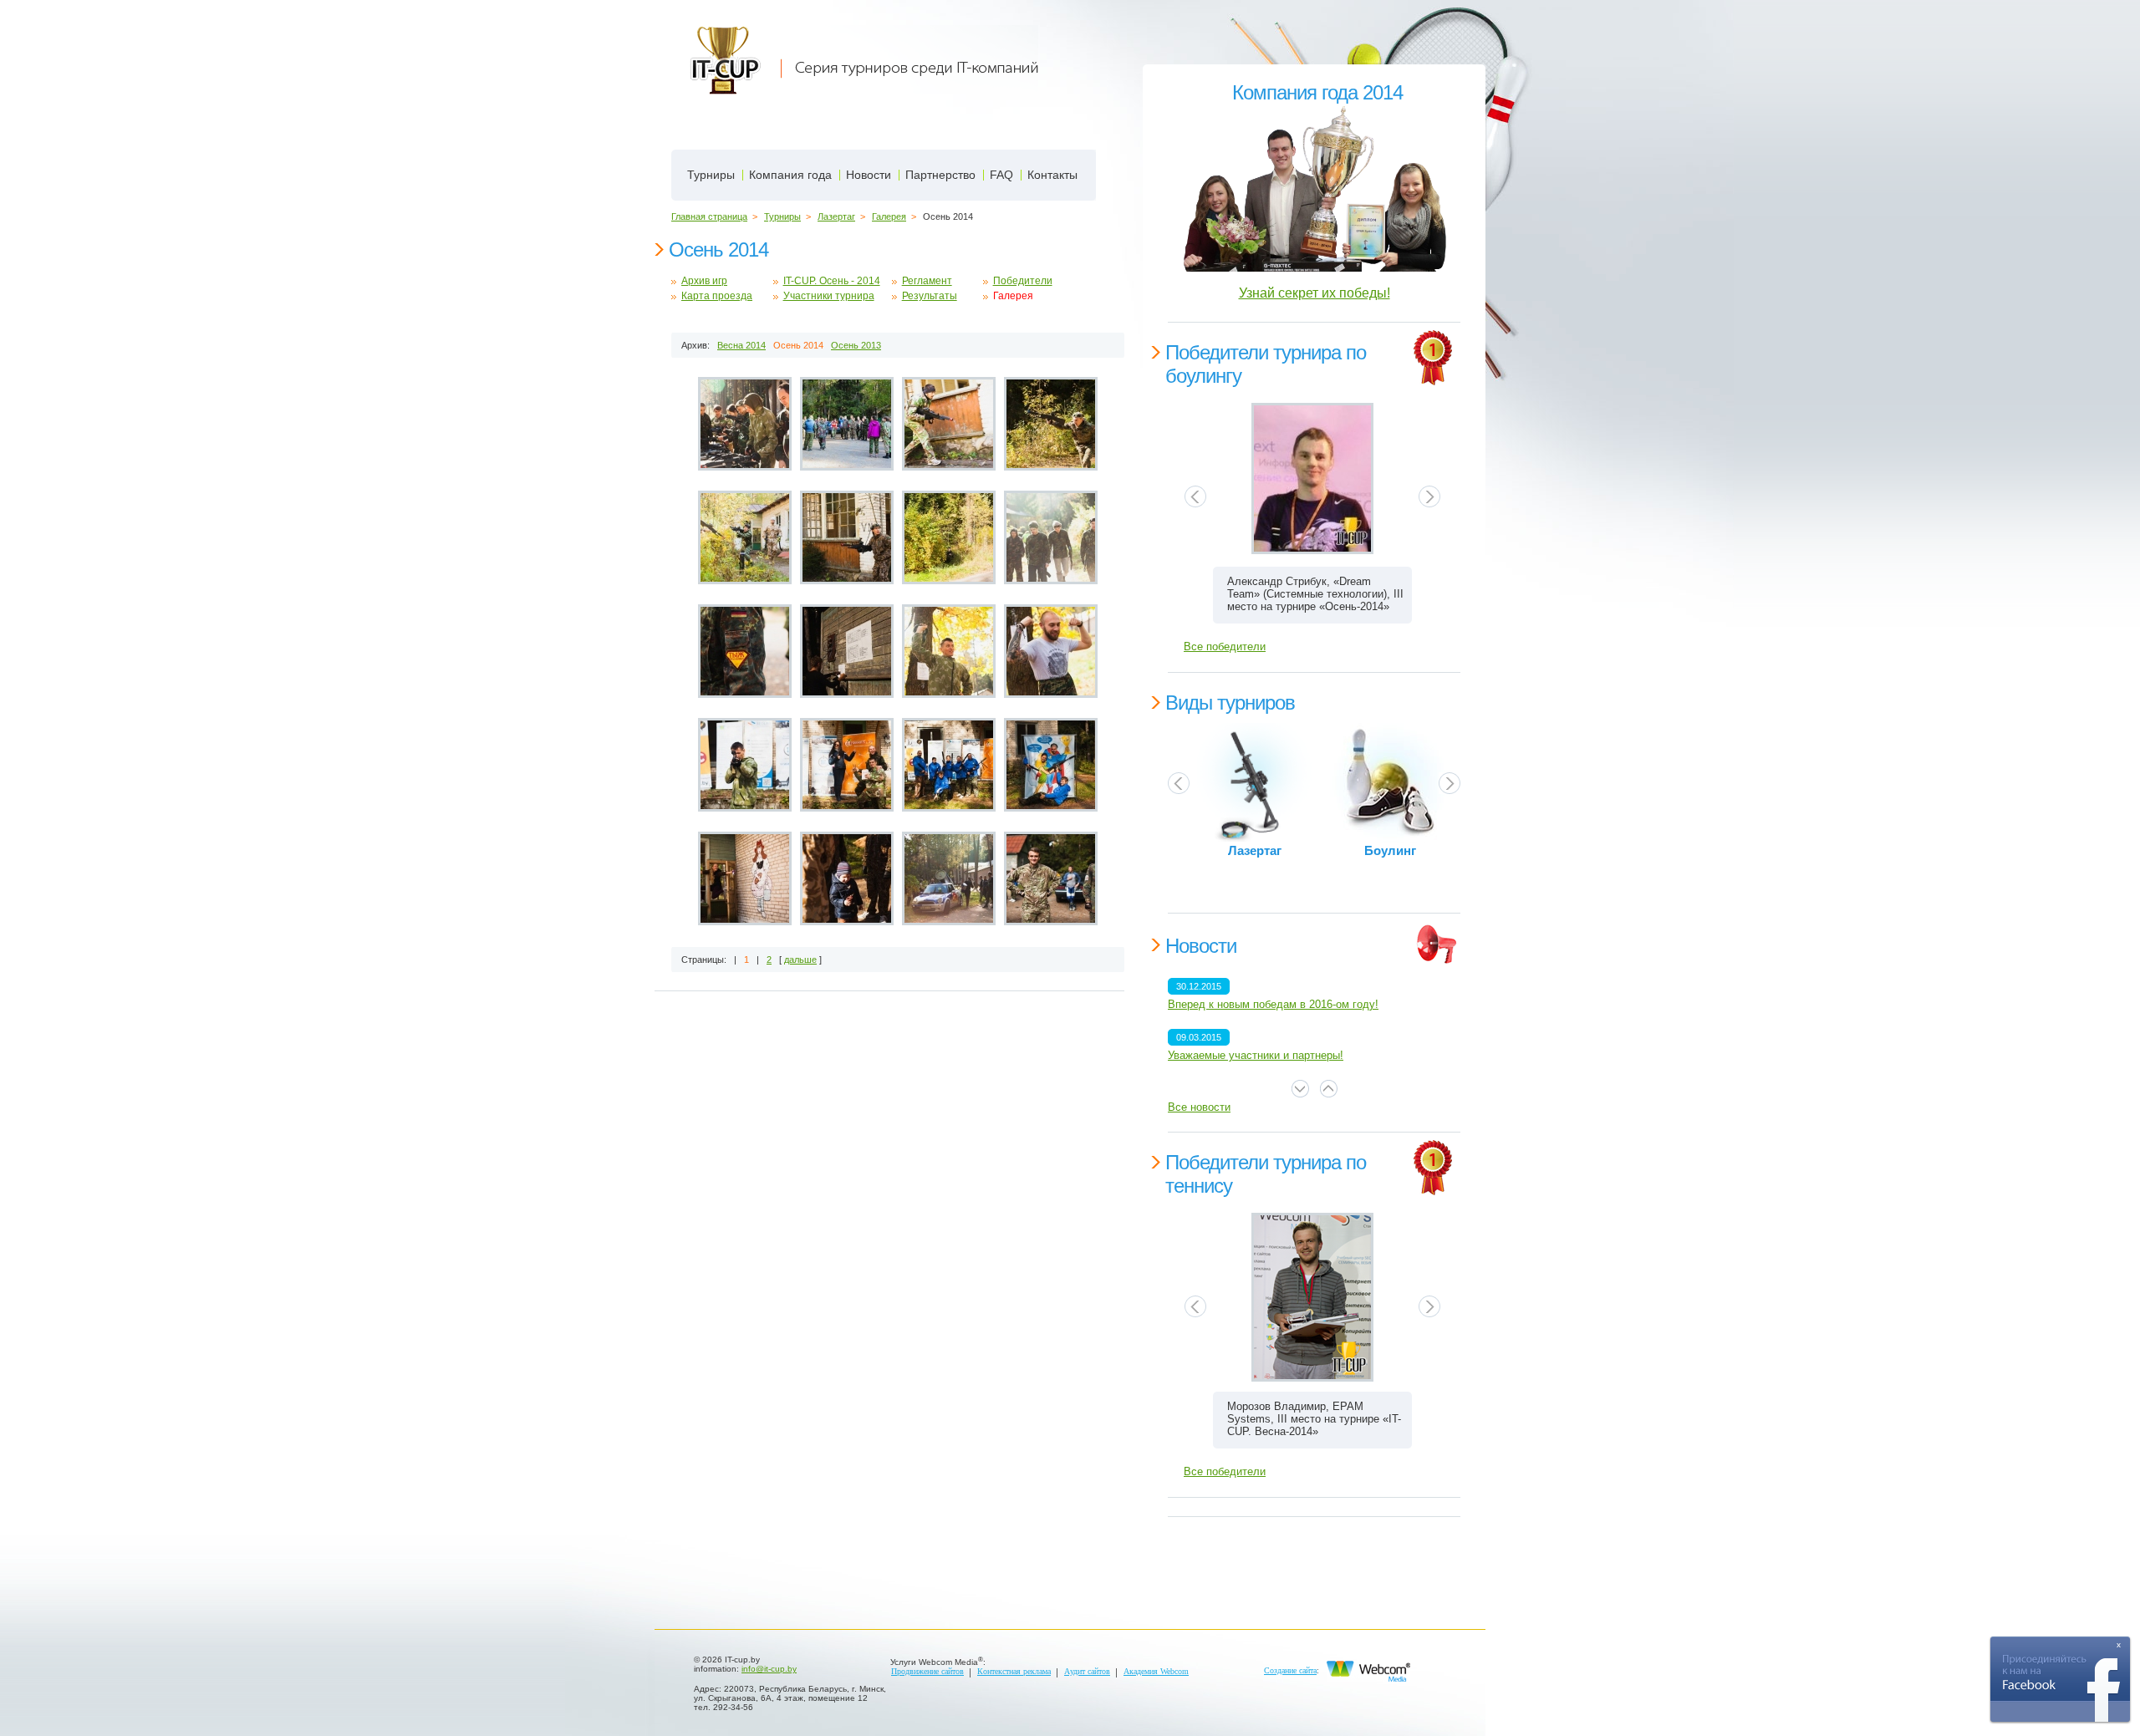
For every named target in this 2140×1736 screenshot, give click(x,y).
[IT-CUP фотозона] (745, 766)
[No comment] (745, 653)
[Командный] (949, 766)
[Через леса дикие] (1051, 425)
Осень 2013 (856, 345)
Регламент (927, 281)
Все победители (1225, 647)
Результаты (930, 296)
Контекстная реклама (1014, 1671)
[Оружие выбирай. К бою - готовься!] (745, 425)
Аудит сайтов (1087, 1671)
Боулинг (1390, 851)
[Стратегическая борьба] (847, 539)
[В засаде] (949, 539)
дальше (800, 960)
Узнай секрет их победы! (1315, 293)
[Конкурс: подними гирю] (949, 653)
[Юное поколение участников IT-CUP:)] (847, 880)
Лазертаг (836, 216)
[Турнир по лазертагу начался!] (949, 425)
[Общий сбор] (847, 425)
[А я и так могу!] (745, 880)
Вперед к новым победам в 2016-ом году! (1273, 1004)
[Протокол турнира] (847, 653)
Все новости (1199, 1107)
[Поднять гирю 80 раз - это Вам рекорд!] (1051, 653)
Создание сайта (1290, 1670)
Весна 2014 (741, 345)
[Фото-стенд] (1051, 766)
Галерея (889, 216)
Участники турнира (829, 296)
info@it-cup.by (769, 1669)
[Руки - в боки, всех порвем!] (1051, 880)
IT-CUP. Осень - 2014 (832, 281)
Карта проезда (717, 296)
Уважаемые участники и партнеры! (1256, 1055)
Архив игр (704, 281)
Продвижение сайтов (927, 1671)
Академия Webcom (1156, 1671)
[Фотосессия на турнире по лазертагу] (847, 766)
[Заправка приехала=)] (949, 880)
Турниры (782, 216)
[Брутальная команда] (1051, 539)
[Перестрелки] (745, 539)
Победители (1023, 281)
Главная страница (709, 216)
